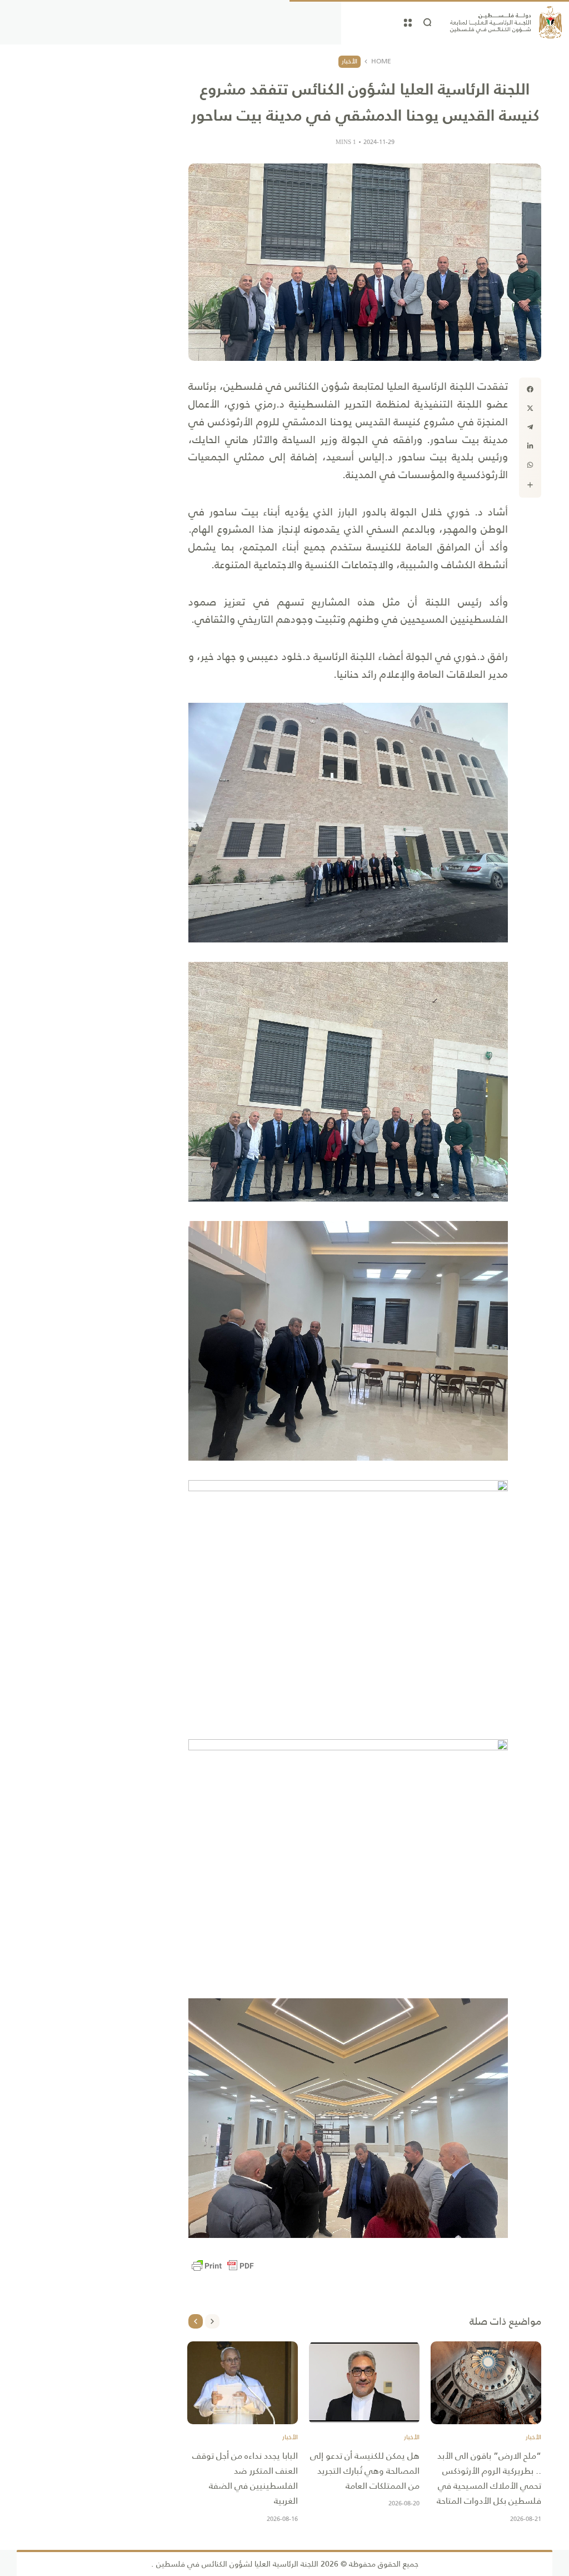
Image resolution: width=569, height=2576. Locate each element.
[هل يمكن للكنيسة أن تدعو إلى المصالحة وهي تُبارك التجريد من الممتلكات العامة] (364, 2383)
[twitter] (530, 408)
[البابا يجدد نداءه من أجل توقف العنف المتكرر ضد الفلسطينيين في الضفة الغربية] (243, 2383)
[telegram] (530, 427)
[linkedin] (530, 446)
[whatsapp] (530, 465)
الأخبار (350, 61)
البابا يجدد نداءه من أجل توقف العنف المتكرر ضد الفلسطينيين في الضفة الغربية (245, 2478)
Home (381, 62)
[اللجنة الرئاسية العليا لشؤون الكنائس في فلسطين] (506, 22)
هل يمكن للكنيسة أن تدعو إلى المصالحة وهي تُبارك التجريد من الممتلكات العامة (365, 2471)
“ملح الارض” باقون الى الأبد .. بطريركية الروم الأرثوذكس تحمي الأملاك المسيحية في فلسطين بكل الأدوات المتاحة (488, 2478)
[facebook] (530, 389)
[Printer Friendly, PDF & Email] (223, 2266)
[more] (530, 485)
